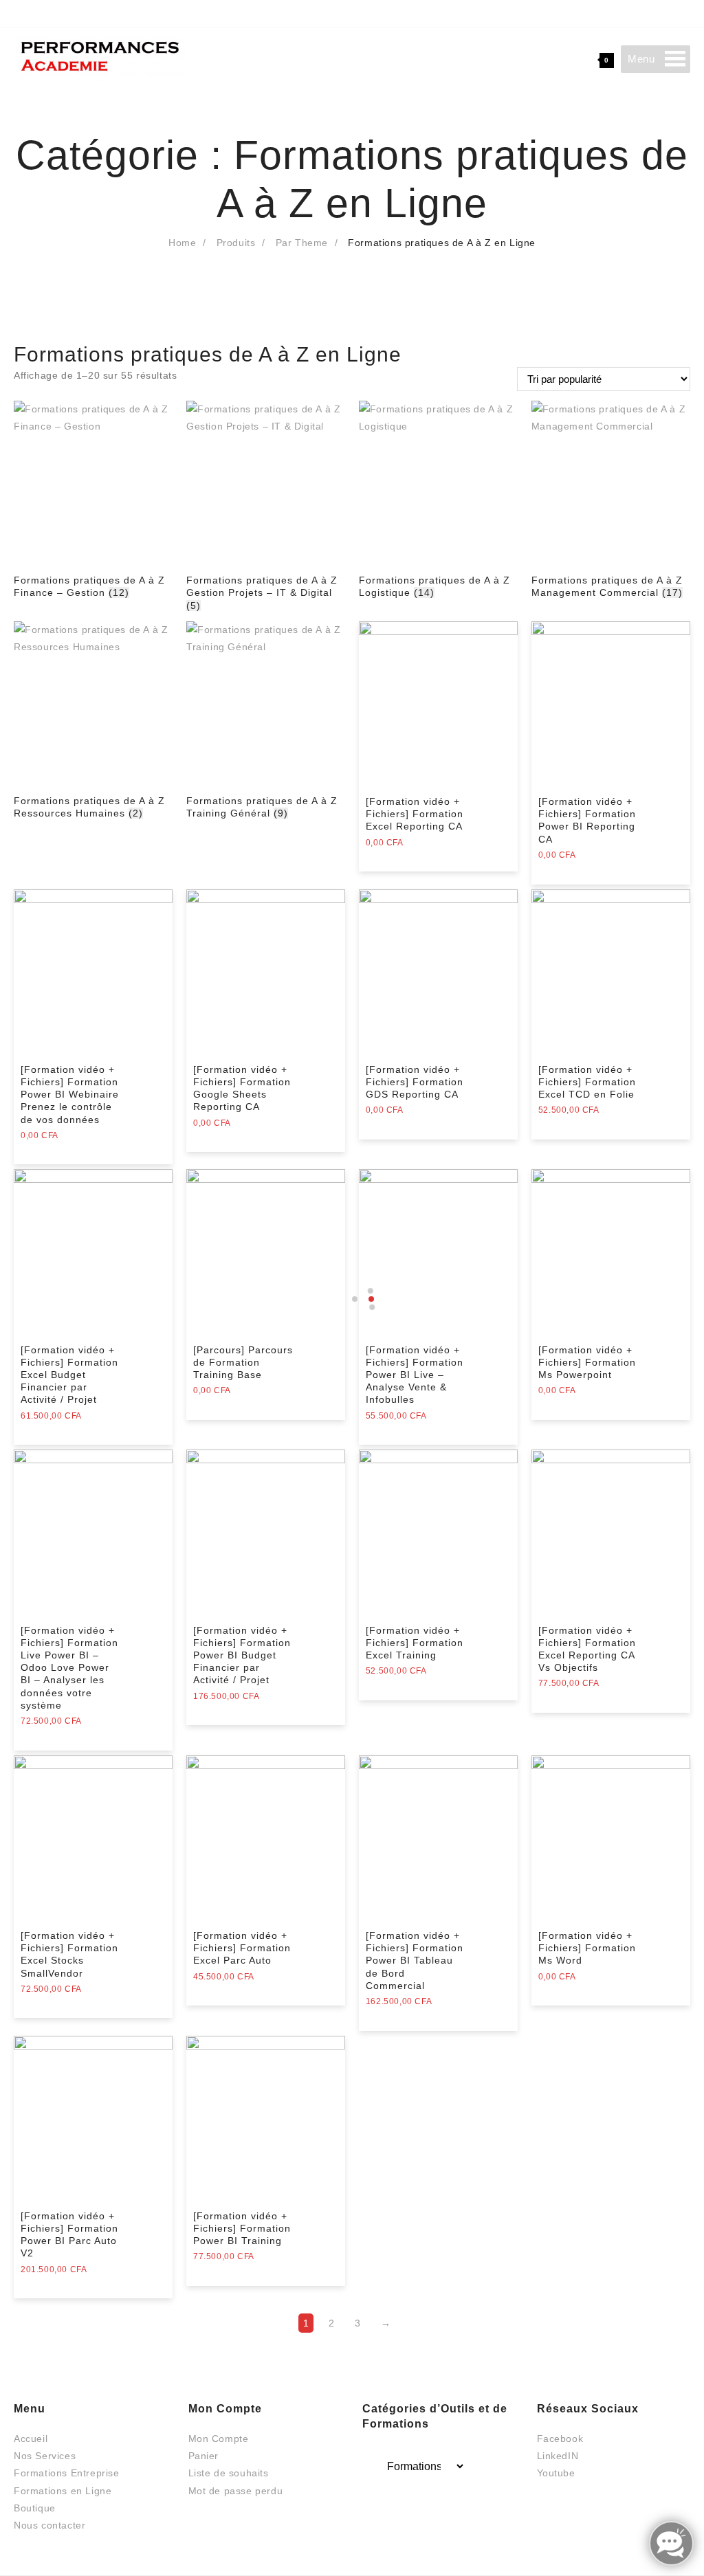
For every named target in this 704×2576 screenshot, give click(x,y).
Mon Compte (219, 2439)
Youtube (556, 2473)
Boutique (35, 2508)
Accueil (31, 2439)
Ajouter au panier (407, 852)
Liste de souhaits (229, 2473)
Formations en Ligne (63, 2491)
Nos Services (45, 2456)
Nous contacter (49, 2525)
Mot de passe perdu (236, 2491)
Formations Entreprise (67, 2473)
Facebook (560, 2439)
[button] (641, 59)
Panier (204, 2456)
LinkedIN (558, 2456)
